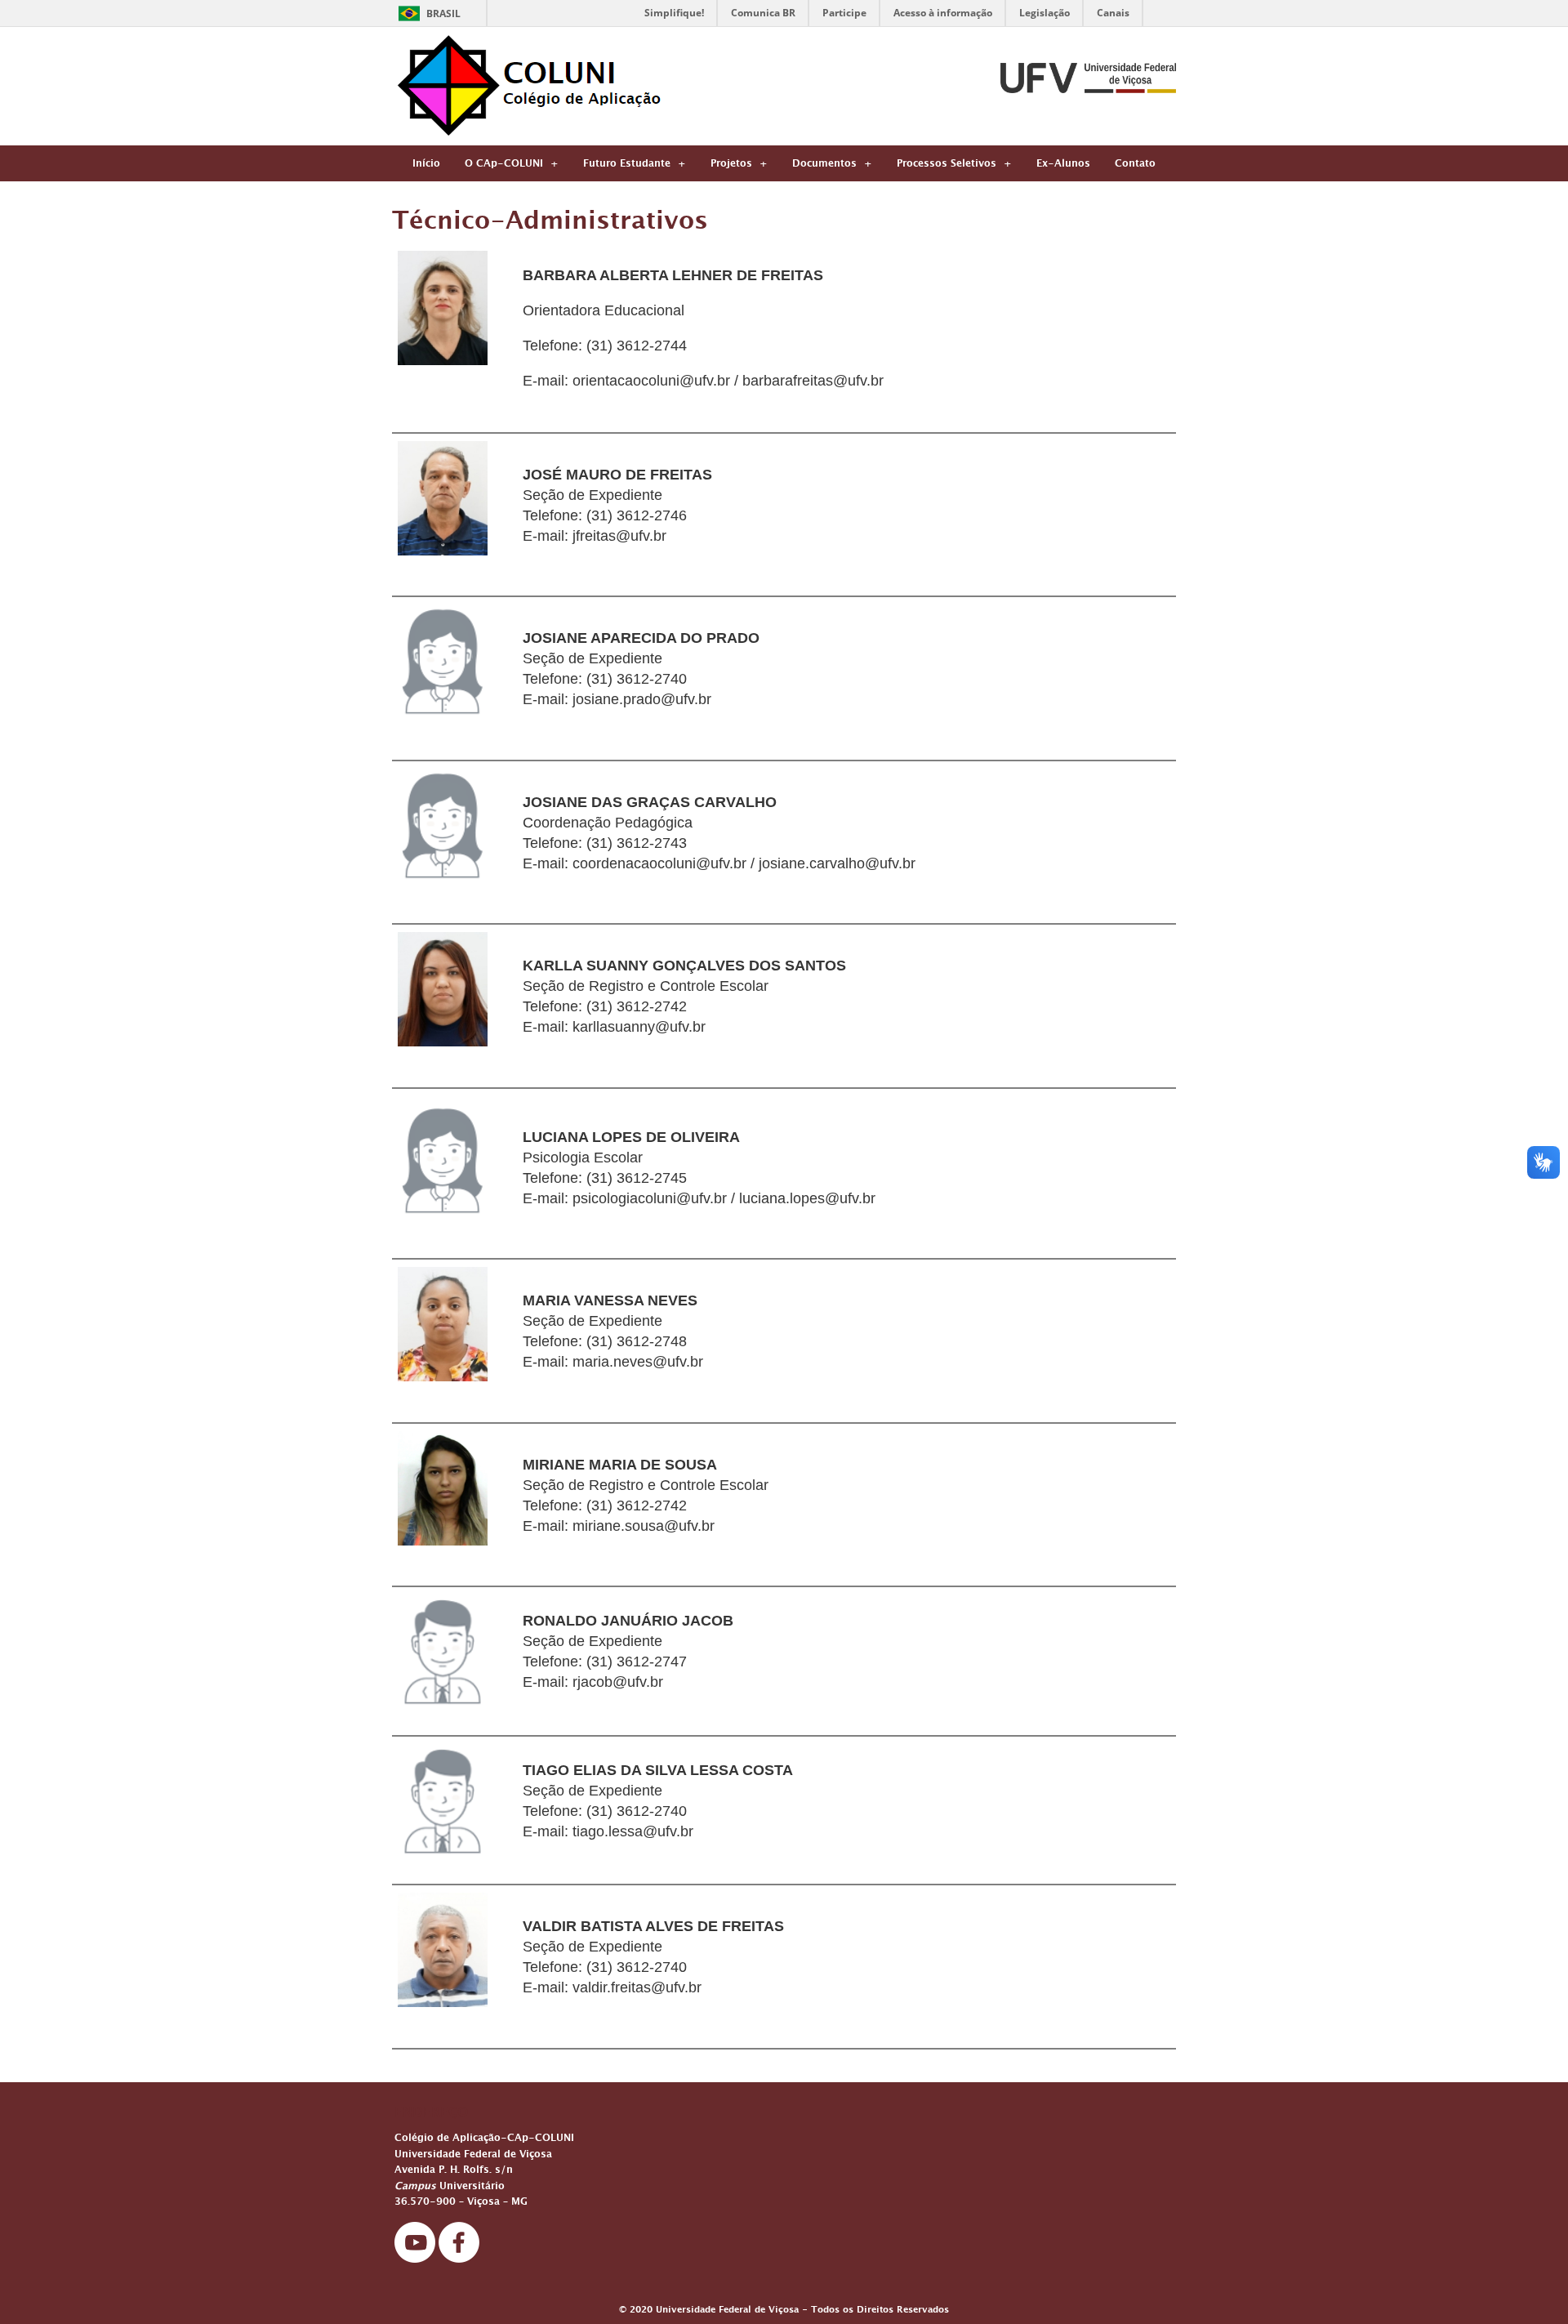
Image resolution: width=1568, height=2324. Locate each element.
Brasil (443, 13)
